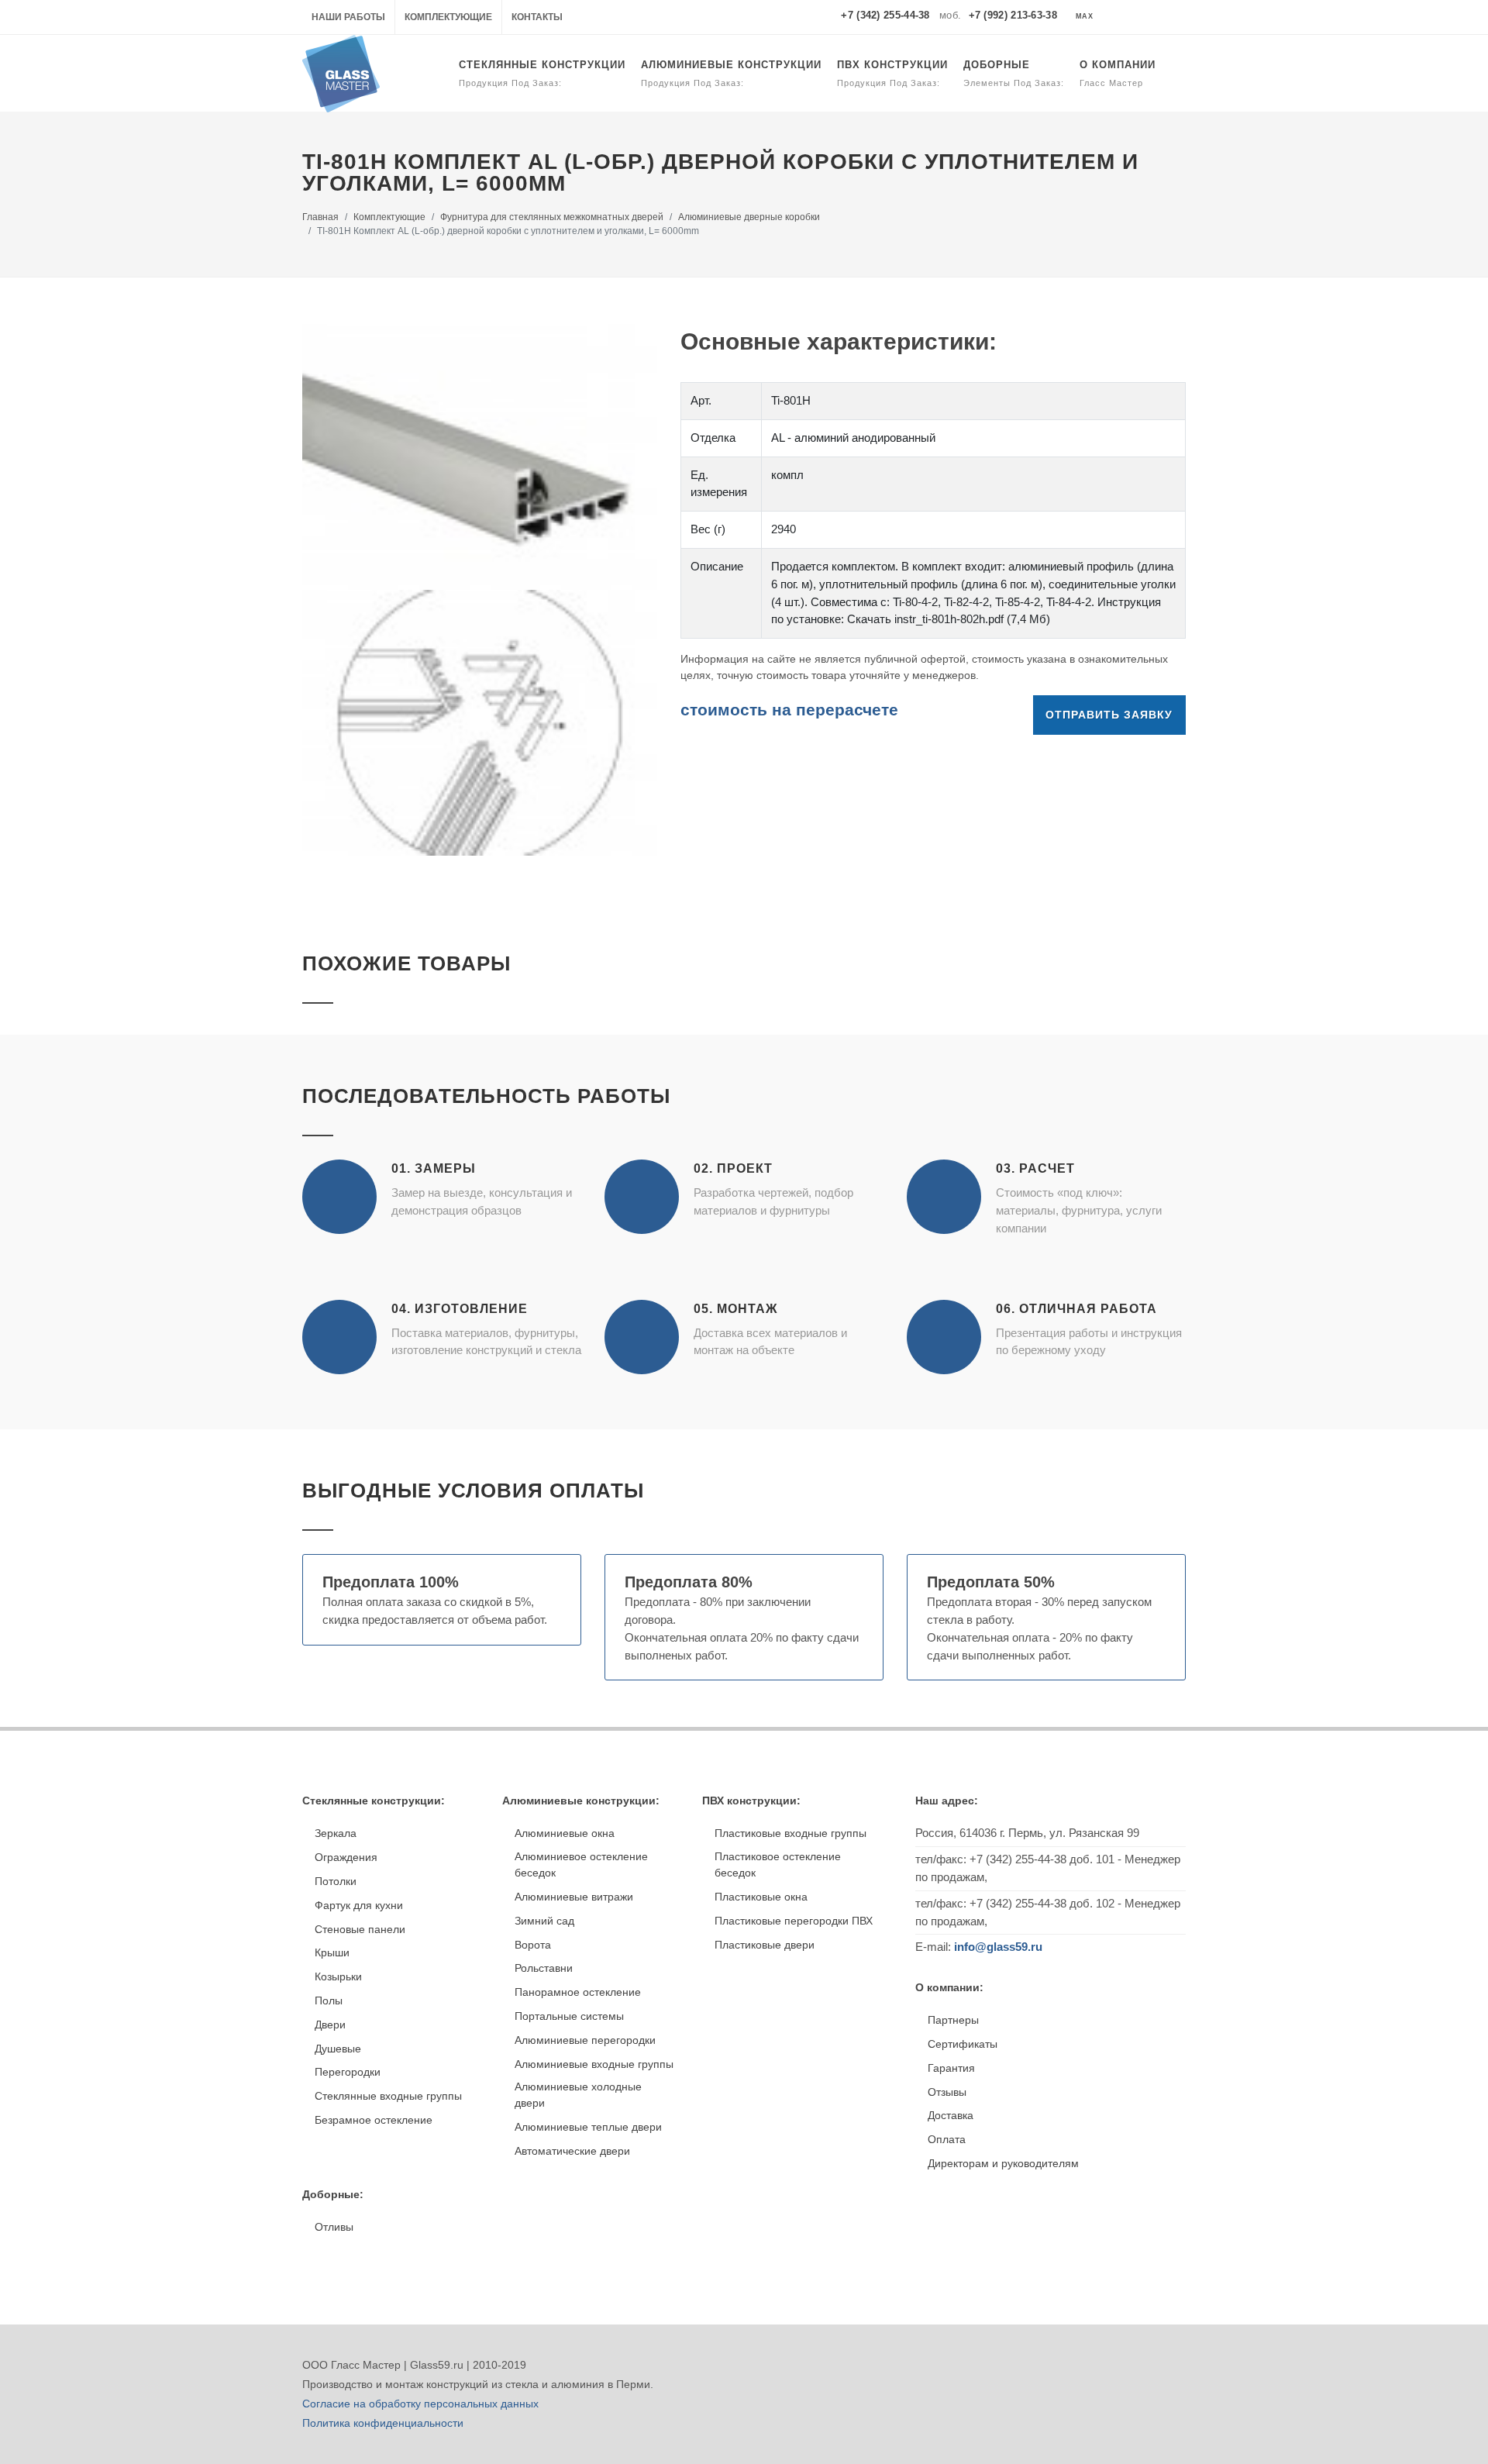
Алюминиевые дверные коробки (749, 217)
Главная (320, 217)
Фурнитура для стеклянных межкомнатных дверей (552, 217)
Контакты (537, 17)
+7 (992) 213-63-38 (1013, 15)
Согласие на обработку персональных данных (420, 2404)
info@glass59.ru (998, 1947)
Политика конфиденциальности (383, 2423)
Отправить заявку (1109, 715)
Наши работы (348, 17)
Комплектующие (448, 17)
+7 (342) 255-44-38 (885, 15)
